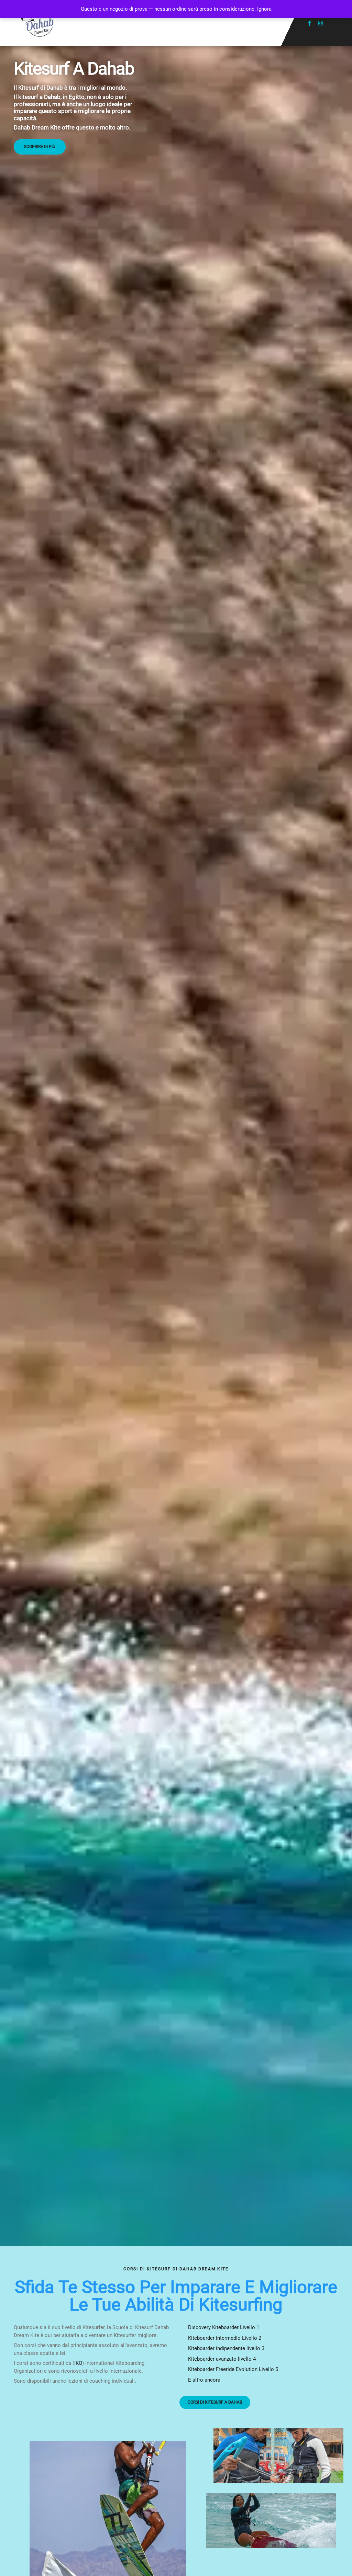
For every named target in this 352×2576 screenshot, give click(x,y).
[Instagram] (321, 23)
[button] (176, 23)
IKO (78, 2363)
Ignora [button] (264, 9)
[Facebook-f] (310, 23)
